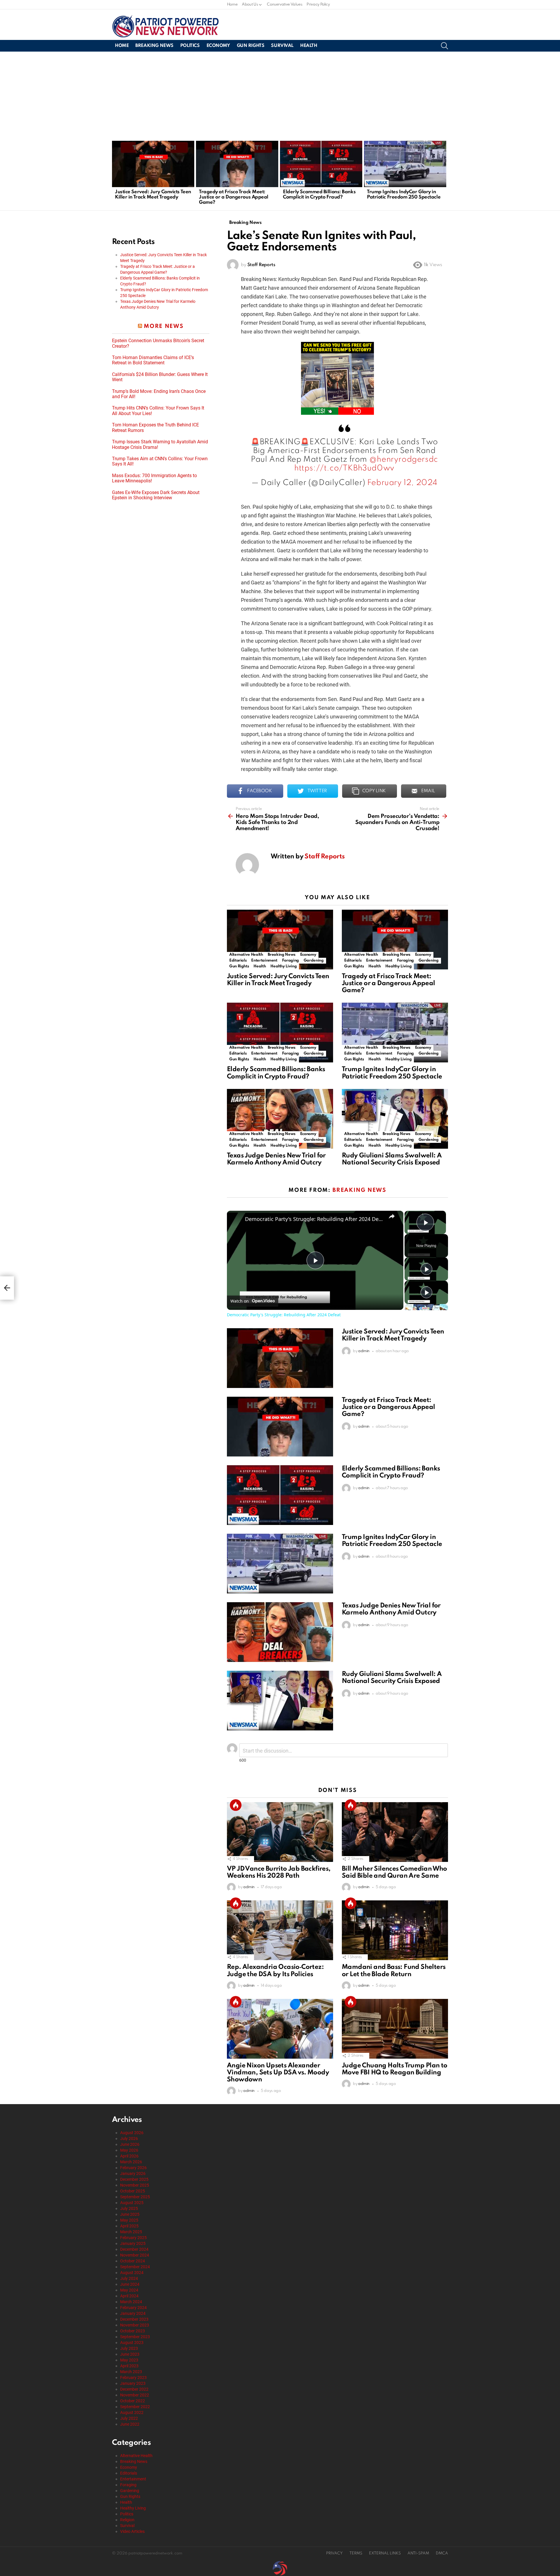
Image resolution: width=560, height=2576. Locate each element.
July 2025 (129, 2208)
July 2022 (129, 2418)
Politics (190, 46)
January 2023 (133, 2383)
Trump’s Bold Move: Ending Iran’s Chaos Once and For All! (159, 394)
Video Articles (132, 2531)
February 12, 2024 (402, 483)
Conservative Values (285, 5)
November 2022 (135, 2395)
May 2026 (129, 2150)
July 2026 (129, 2139)
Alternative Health (246, 955)
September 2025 (135, 2197)
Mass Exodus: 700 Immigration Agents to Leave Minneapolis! (154, 478)
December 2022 (134, 2389)
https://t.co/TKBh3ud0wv (344, 468)
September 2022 (135, 2407)
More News (164, 326)
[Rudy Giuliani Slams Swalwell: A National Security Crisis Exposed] (395, 1119)
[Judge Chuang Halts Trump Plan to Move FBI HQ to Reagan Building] (395, 2029)
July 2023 (129, 2348)
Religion (127, 2520)
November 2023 (135, 2325)
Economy (218, 46)
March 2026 (131, 2162)
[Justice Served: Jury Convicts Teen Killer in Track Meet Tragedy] (153, 164)
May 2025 (129, 2220)
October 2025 (133, 2191)
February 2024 (133, 2308)
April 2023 (129, 2366)
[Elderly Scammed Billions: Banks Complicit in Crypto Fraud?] (321, 164)
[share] (392, 1216)
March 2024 (131, 2302)
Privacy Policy (318, 5)
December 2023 (134, 2319)
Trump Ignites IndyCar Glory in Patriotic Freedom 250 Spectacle (404, 195)
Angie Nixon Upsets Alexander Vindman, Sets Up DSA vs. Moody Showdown (278, 2073)
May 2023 (129, 2360)
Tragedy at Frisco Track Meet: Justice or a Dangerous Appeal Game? (234, 197)
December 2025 (134, 2179)
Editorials (238, 961)
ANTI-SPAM (418, 2553)
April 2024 (129, 2296)
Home (232, 5)
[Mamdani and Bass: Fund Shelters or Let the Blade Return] (395, 1930)
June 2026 (130, 2144)
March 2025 (131, 2232)
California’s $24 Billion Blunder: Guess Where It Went (160, 377)
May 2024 (129, 2290)
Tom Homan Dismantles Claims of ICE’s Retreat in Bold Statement (153, 360)
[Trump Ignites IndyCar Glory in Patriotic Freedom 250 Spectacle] (405, 164)
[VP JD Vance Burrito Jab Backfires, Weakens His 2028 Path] (280, 1832)
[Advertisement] (280, 95)
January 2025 (133, 2243)
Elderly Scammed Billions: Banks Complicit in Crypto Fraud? (319, 195)
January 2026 (133, 2173)
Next (445, 175)
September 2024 (135, 2267)
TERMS (356, 2553)
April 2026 (129, 2156)
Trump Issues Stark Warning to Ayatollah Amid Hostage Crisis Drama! (160, 444)
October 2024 (133, 2261)
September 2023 (135, 2337)
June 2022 (130, 2424)
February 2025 (133, 2238)
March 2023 (131, 2372)
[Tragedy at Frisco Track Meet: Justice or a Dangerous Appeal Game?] (237, 164)
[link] (236, 1220)
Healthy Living (283, 966)
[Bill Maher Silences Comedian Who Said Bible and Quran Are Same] (395, 1832)
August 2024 (132, 2273)
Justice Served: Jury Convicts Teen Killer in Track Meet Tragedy (153, 195)
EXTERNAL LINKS (385, 2553)
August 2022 (132, 2412)
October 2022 (133, 2401)
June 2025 (130, 2214)
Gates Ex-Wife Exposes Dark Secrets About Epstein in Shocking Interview (156, 495)
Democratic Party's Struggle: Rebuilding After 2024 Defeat (314, 1219)
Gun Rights (251, 46)
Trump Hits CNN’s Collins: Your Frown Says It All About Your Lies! (158, 411)
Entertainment (264, 961)
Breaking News (154, 46)
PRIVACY (334, 2553)
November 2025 (135, 2185)
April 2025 (129, 2226)
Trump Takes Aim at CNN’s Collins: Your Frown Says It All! (160, 461)
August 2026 (132, 2133)
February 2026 (133, 2168)
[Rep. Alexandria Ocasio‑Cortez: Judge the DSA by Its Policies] (280, 1930)
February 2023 (133, 2378)
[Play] (426, 1269)
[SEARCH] (444, 46)
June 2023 (130, 2354)
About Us (250, 5)
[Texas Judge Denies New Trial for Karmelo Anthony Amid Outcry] (280, 1119)
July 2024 (129, 2278)
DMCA (442, 2553)
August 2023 (132, 2343)
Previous (115, 175)
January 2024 (133, 2313)
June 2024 (130, 2284)
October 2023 (133, 2331)
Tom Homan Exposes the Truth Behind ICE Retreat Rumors (155, 428)
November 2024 (135, 2255)
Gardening (314, 961)
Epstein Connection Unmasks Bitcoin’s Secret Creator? (158, 343)
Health (309, 46)
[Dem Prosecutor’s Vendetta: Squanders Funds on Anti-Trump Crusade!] (7, 1288)
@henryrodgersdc (404, 460)
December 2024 (134, 2249)
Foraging (290, 961)
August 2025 (132, 2203)
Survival (282, 46)
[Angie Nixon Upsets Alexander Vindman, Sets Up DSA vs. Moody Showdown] (280, 2029)
